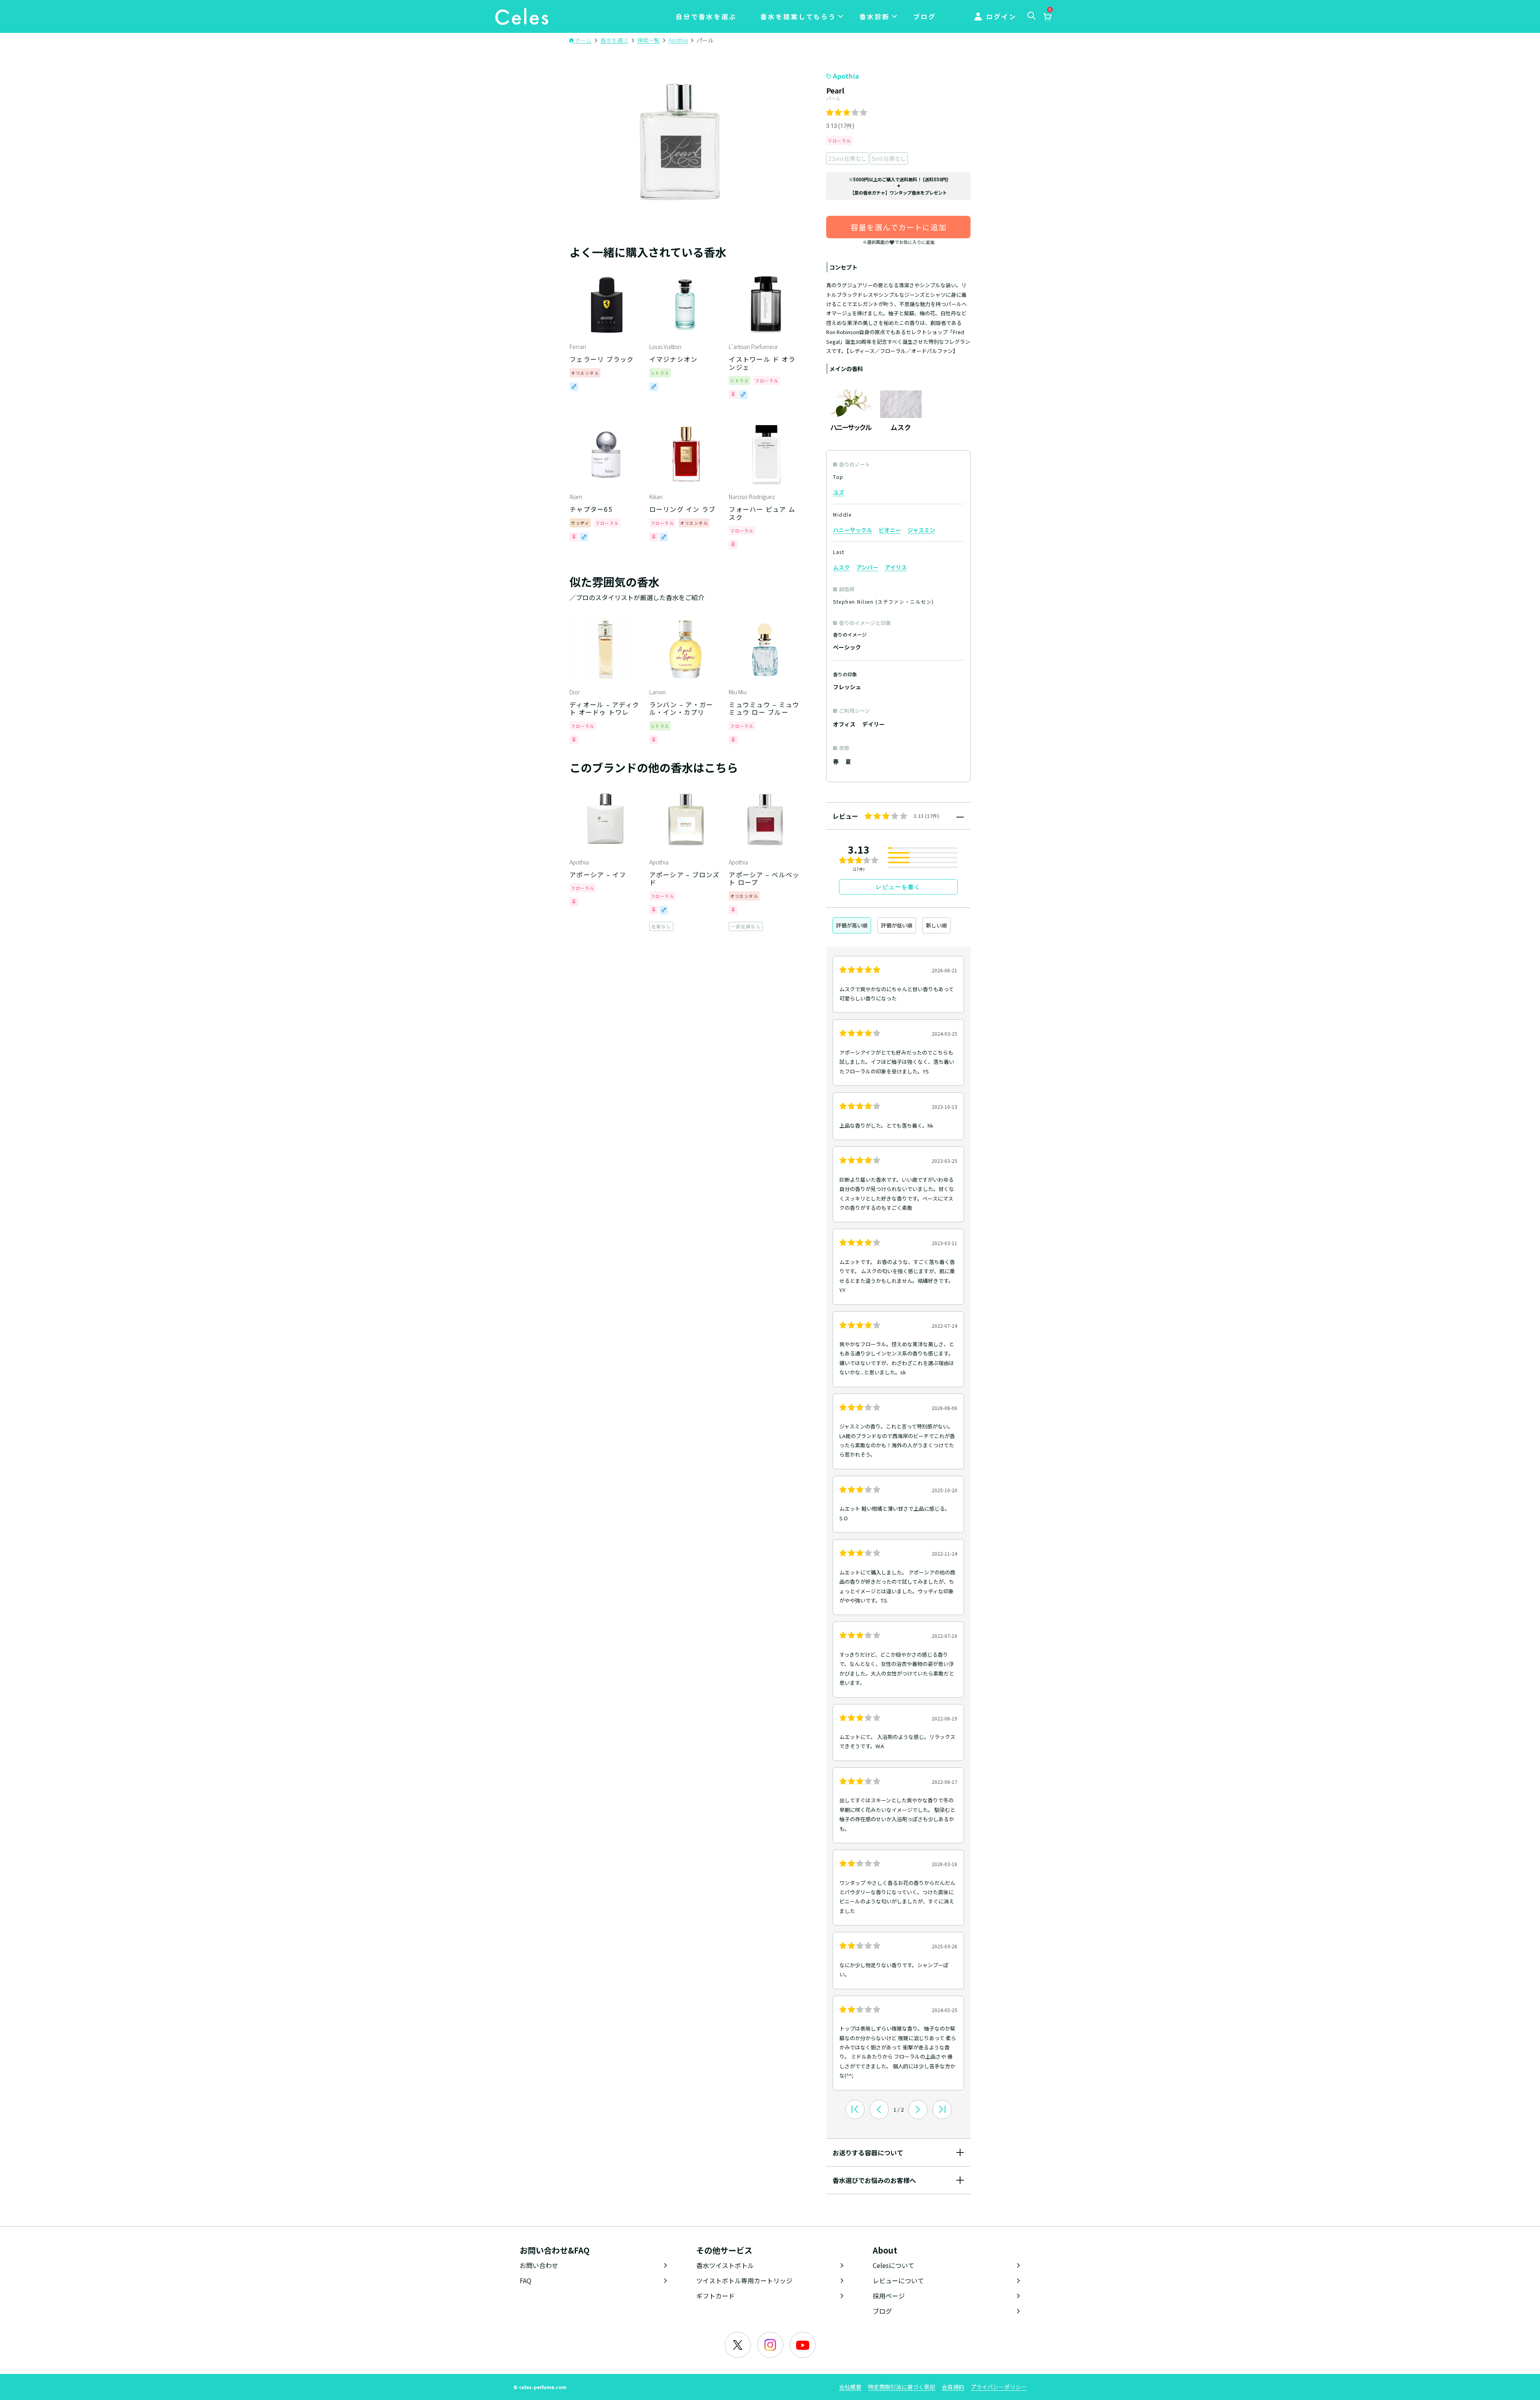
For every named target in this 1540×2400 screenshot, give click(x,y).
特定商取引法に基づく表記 (902, 2387)
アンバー (867, 567)
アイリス (896, 567)
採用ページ (889, 2296)
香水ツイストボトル (725, 2265)
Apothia (846, 76)
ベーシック (847, 647)
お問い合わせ (539, 2265)
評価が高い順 (852, 925)
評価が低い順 (897, 925)
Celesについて (894, 2265)
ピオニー (890, 530)
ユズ (839, 492)
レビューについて (898, 2280)
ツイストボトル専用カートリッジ (744, 2280)
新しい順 (936, 925)
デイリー (873, 724)
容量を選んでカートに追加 (899, 227)
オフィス (844, 724)
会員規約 (953, 2387)
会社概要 (850, 2387)
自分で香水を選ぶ (706, 16)
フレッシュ (847, 687)
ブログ (925, 16)
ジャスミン (921, 530)
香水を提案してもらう (798, 16)
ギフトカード (715, 2296)
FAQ (526, 2280)
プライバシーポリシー (999, 2387)
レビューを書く (898, 887)
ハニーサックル (853, 530)
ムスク (841, 567)
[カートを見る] (1047, 17)
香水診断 (875, 16)
